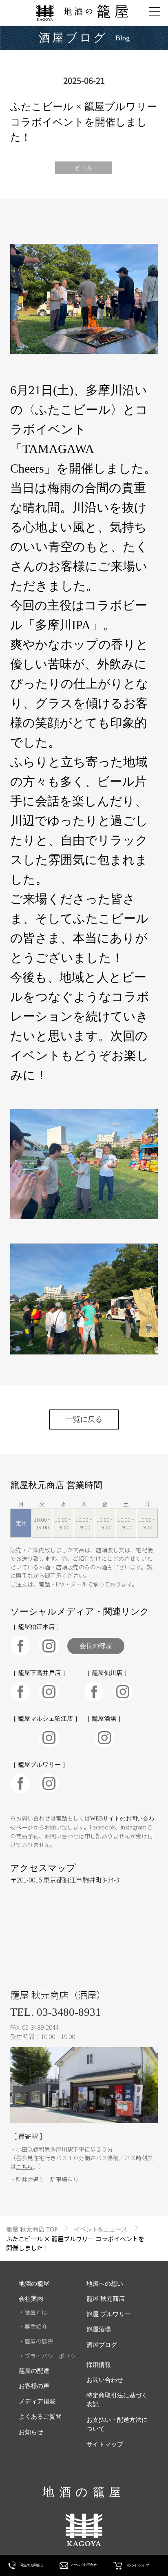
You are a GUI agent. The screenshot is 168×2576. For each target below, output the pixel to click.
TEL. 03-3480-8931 (56, 2012)
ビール (84, 168)
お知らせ (31, 2432)
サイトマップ (105, 2444)
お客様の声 (34, 2386)
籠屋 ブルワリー (109, 2314)
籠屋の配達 (34, 2371)
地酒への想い (105, 2284)
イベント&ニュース (101, 2229)
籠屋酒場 (99, 2329)
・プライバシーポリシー (50, 2356)
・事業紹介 (33, 2326)
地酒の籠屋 (34, 2284)
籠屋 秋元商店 (106, 2299)
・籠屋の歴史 (36, 2341)
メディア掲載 (37, 2401)
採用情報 (99, 2365)
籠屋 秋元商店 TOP (32, 2229)
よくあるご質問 (40, 2417)
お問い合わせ (105, 2380)
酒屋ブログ (102, 2345)
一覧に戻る (84, 1419)
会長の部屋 (96, 1646)
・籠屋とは (33, 2312)
